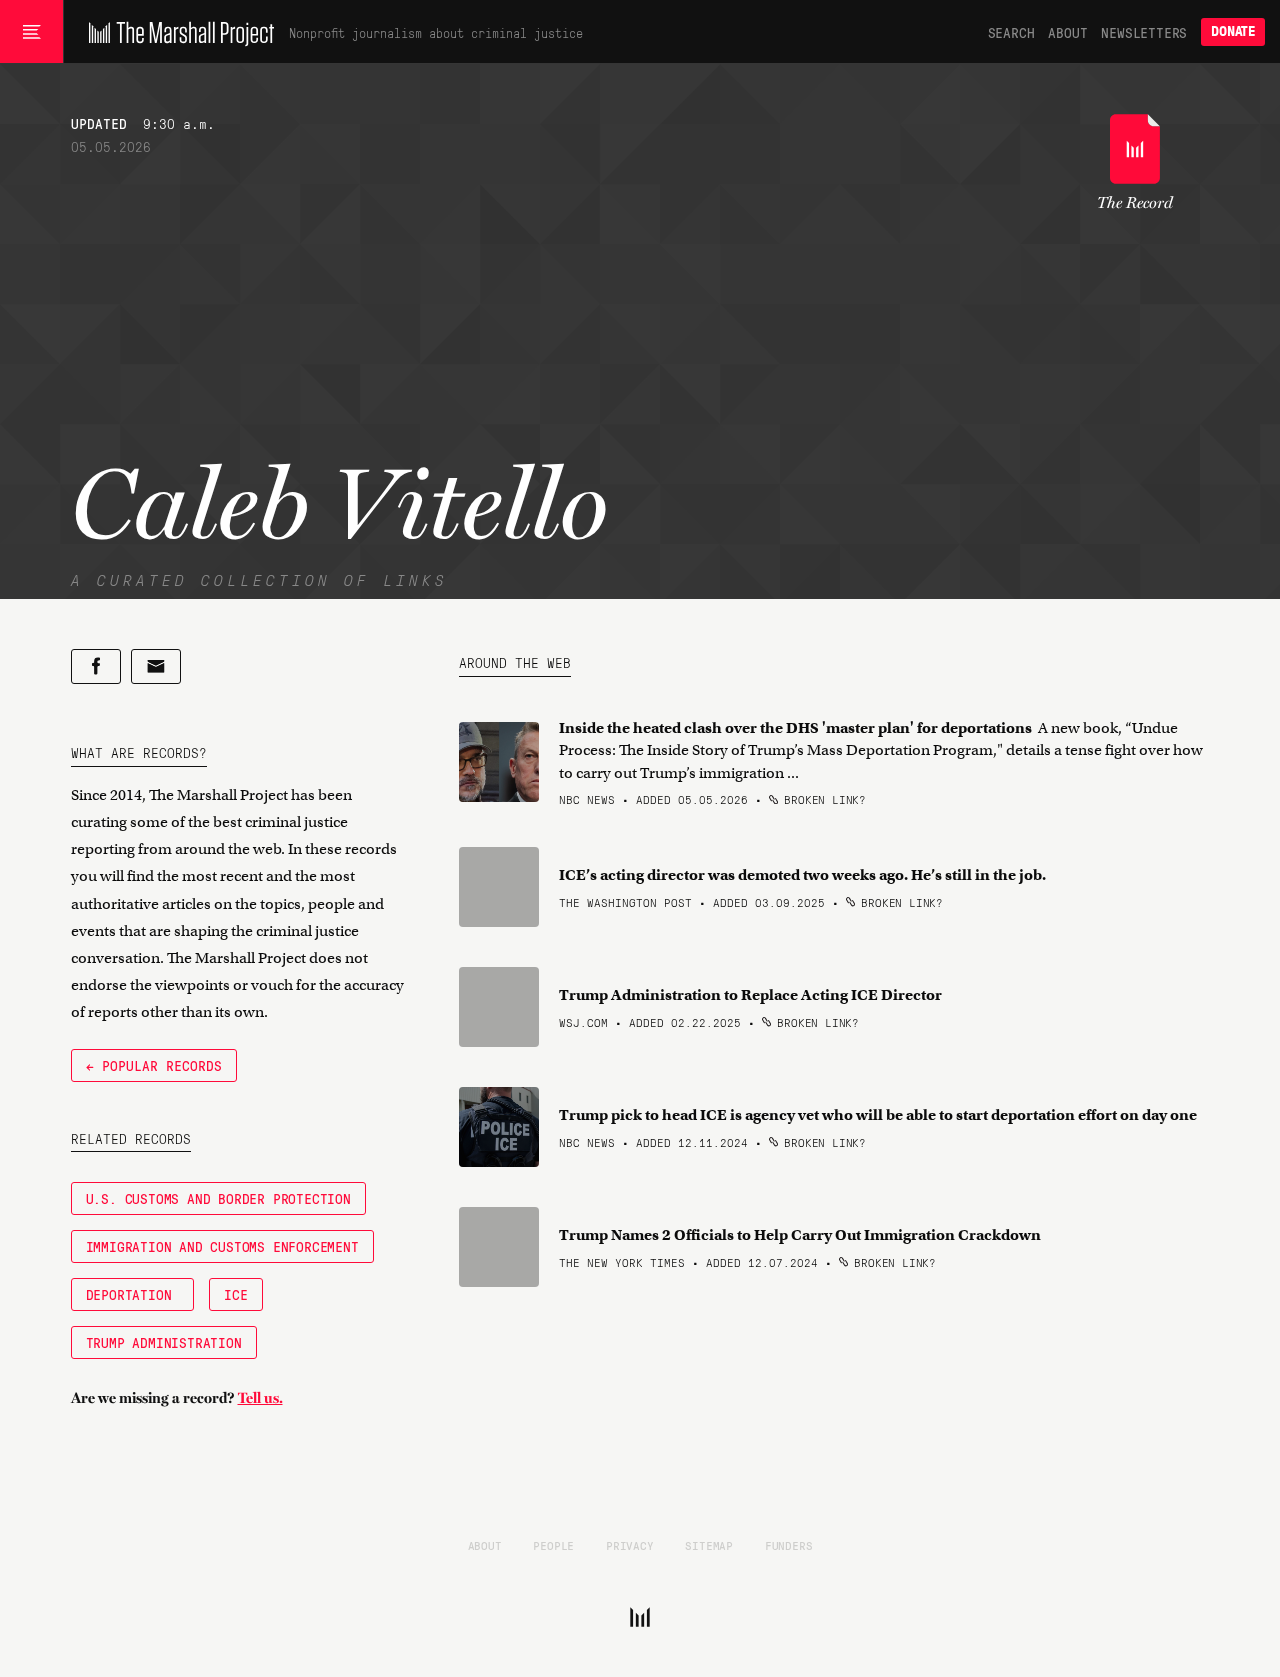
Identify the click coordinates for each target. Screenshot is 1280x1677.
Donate (1233, 31)
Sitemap (709, 1545)
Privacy (630, 1545)
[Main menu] (31, 32)
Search (1011, 32)
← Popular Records (154, 1065)
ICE (235, 1294)
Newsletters (1144, 32)
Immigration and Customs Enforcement (222, 1246)
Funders (789, 1545)
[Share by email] (156, 666)
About (1067, 32)
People (553, 1545)
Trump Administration (164, 1342)
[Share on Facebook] (96, 666)
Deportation (133, 1294)
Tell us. (260, 1398)
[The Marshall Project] (176, 32)
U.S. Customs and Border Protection (218, 1198)
